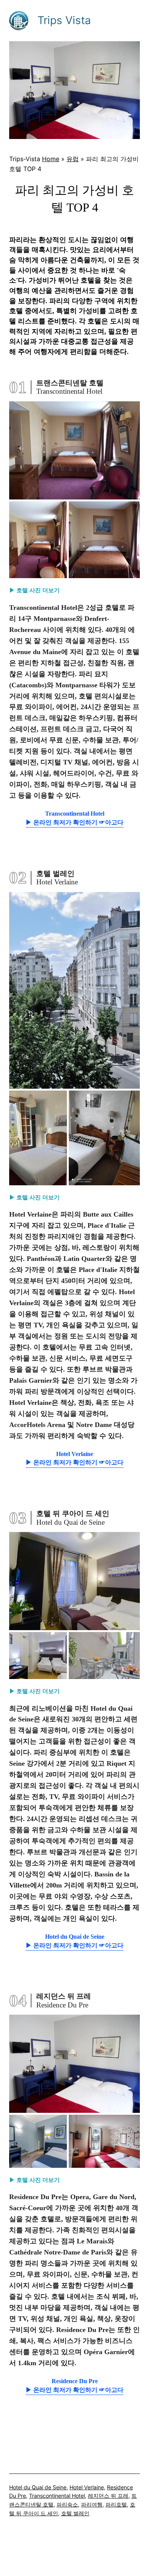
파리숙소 (67, 2504)
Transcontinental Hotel (57, 2496)
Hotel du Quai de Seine (38, 2487)
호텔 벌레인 (75, 2513)
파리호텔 (116, 2504)
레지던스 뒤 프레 (108, 2496)
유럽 (73, 159)
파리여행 (92, 2504)
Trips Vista (64, 20)
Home (51, 159)
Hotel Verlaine (87, 2487)
